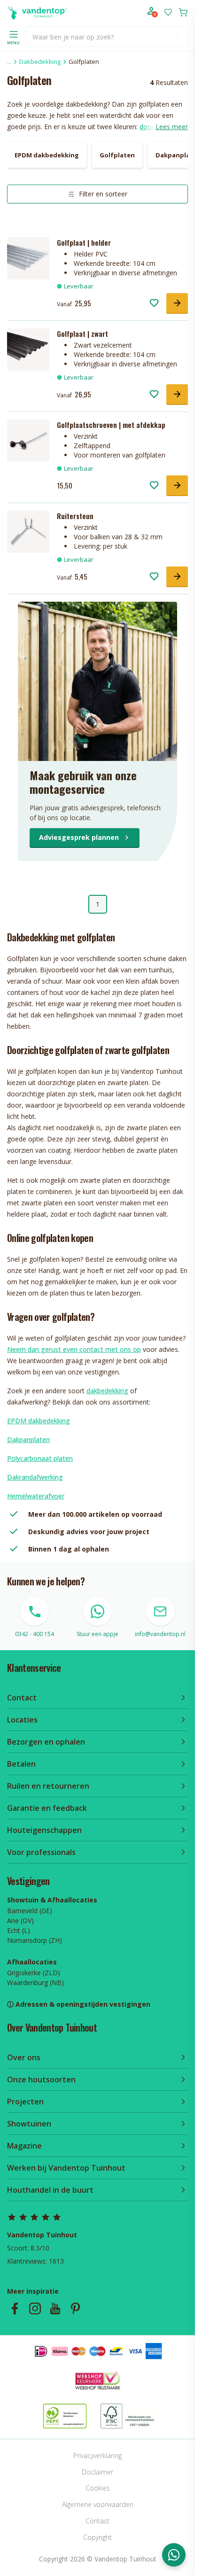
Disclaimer (97, 2472)
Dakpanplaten (28, 1439)
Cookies (98, 2488)
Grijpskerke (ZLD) (34, 1973)
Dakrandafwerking (35, 1477)
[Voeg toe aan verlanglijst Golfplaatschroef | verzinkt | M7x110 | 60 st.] (154, 485)
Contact (97, 2521)
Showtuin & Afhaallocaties (52, 1900)
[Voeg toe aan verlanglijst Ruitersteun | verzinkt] (154, 576)
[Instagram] (35, 2308)
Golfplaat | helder (84, 242)
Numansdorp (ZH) (35, 1940)
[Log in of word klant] (153, 12)
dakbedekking (107, 1391)
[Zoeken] (178, 37)
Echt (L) (19, 1930)
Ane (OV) (20, 1920)
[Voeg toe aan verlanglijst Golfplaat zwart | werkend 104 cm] (154, 394)
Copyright (97, 2537)
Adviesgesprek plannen (79, 837)
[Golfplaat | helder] (28, 258)
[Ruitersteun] (28, 532)
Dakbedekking (40, 62)
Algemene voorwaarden (98, 2504)
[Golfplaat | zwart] (28, 349)
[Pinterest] (75, 2308)
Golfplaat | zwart (82, 334)
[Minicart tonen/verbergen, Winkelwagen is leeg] (183, 12)
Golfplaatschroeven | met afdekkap (111, 425)
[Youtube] (55, 2308)
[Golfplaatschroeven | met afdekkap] (28, 441)
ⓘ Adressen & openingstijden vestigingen (79, 2004)
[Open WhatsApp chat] (174, 2555)
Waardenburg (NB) (35, 1982)
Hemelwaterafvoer (36, 1496)
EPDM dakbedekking (39, 1421)
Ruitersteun (75, 516)
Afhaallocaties (32, 1962)
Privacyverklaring (97, 2456)
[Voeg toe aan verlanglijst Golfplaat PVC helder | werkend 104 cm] (154, 303)
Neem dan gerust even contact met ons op (74, 1349)
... (9, 62)
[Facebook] (15, 2308)
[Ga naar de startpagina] (37, 12)
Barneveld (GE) (30, 1911)
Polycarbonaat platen (40, 1458)
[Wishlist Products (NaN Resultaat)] (168, 12)
